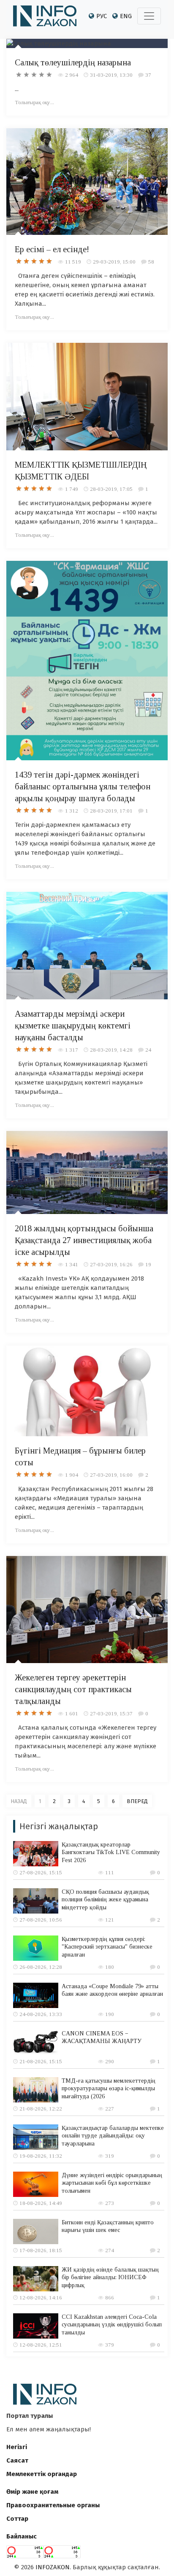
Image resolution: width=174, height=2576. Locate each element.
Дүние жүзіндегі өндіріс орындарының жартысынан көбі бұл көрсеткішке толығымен (112, 2183)
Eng (126, 16)
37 (148, 75)
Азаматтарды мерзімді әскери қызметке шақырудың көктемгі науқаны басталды (73, 1026)
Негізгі (17, 2447)
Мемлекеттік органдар (42, 2474)
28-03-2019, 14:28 (111, 1050)
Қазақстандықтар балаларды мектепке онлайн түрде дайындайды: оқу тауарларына (113, 2136)
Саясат (17, 2460)
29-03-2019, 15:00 (114, 262)
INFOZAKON (53, 2567)
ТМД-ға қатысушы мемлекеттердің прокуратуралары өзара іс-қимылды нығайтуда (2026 (109, 2088)
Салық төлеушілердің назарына (73, 62)
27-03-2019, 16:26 (111, 1264)
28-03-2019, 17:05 (111, 489)
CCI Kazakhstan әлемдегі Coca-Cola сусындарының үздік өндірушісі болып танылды (112, 2324)
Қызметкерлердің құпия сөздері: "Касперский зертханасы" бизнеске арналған (107, 1947)
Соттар (17, 2519)
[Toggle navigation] (149, 16)
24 (148, 1050)
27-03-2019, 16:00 (111, 1475)
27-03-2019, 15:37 (111, 1713)
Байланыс (22, 2536)
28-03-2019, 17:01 (111, 811)
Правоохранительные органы (53, 2505)
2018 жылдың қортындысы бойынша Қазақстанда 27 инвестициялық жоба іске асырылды (84, 1240)
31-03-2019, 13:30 (111, 75)
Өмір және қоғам (32, 2492)
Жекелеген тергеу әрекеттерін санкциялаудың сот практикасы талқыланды (73, 1689)
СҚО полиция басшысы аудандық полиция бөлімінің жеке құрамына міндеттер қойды (105, 1899)
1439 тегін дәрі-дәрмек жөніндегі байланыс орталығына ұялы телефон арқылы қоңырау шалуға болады (83, 786)
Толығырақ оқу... (34, 102)
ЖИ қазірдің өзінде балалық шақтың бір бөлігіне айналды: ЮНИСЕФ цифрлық (110, 2277)
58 (151, 262)
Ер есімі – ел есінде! (52, 249)
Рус (102, 16)
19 (148, 1264)
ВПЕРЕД (137, 1801)
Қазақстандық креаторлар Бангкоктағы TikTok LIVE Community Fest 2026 (111, 1852)
